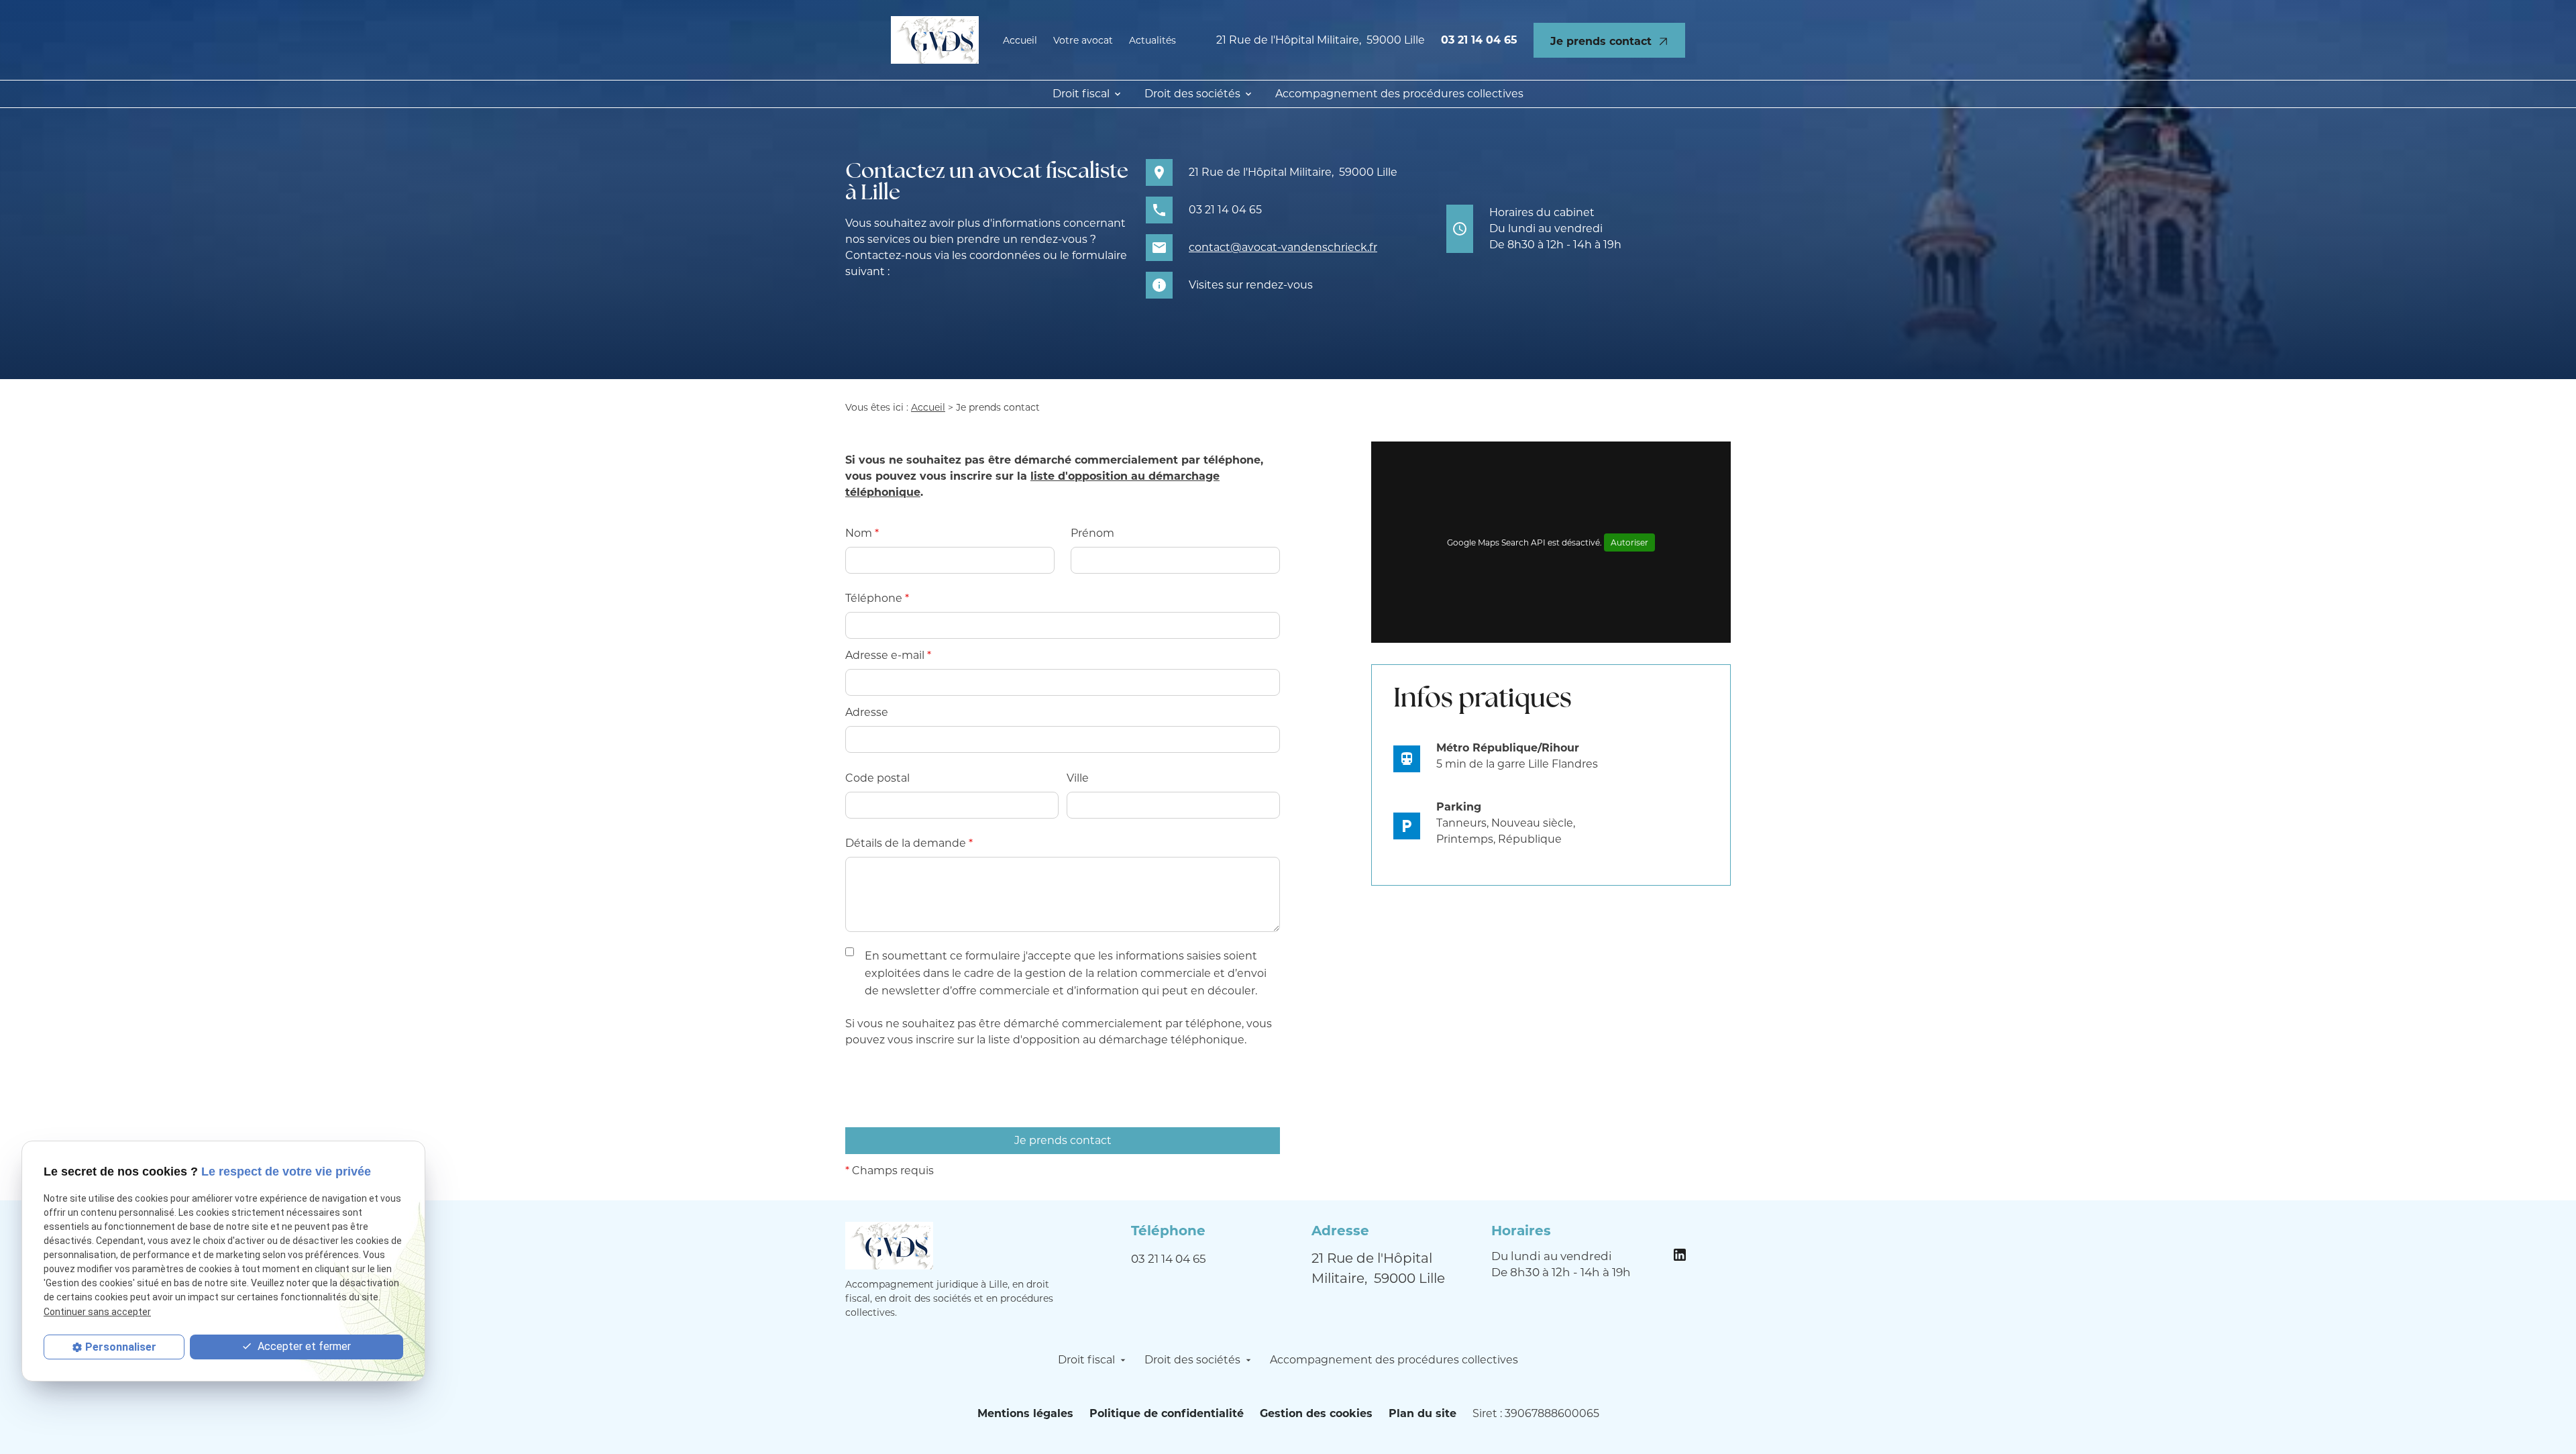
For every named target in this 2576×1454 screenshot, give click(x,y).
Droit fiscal (1081, 94)
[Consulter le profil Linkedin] (1680, 1253)
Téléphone (877, 598)
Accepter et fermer (303, 1346)
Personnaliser (121, 1347)
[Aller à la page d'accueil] (935, 40)
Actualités (1152, 40)
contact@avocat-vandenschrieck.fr (1283, 247)
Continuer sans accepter (97, 1311)
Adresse (867, 712)
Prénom (1092, 533)
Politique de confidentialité (1167, 1413)
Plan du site (1423, 1413)
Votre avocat (1083, 40)
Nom (862, 533)
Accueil (1020, 40)
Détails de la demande (909, 843)
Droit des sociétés (1192, 94)
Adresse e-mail (888, 655)
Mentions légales (1025, 1413)
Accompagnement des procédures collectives (1399, 94)
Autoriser (1629, 542)
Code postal (877, 778)
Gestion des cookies (1316, 1413)
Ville (1078, 778)
